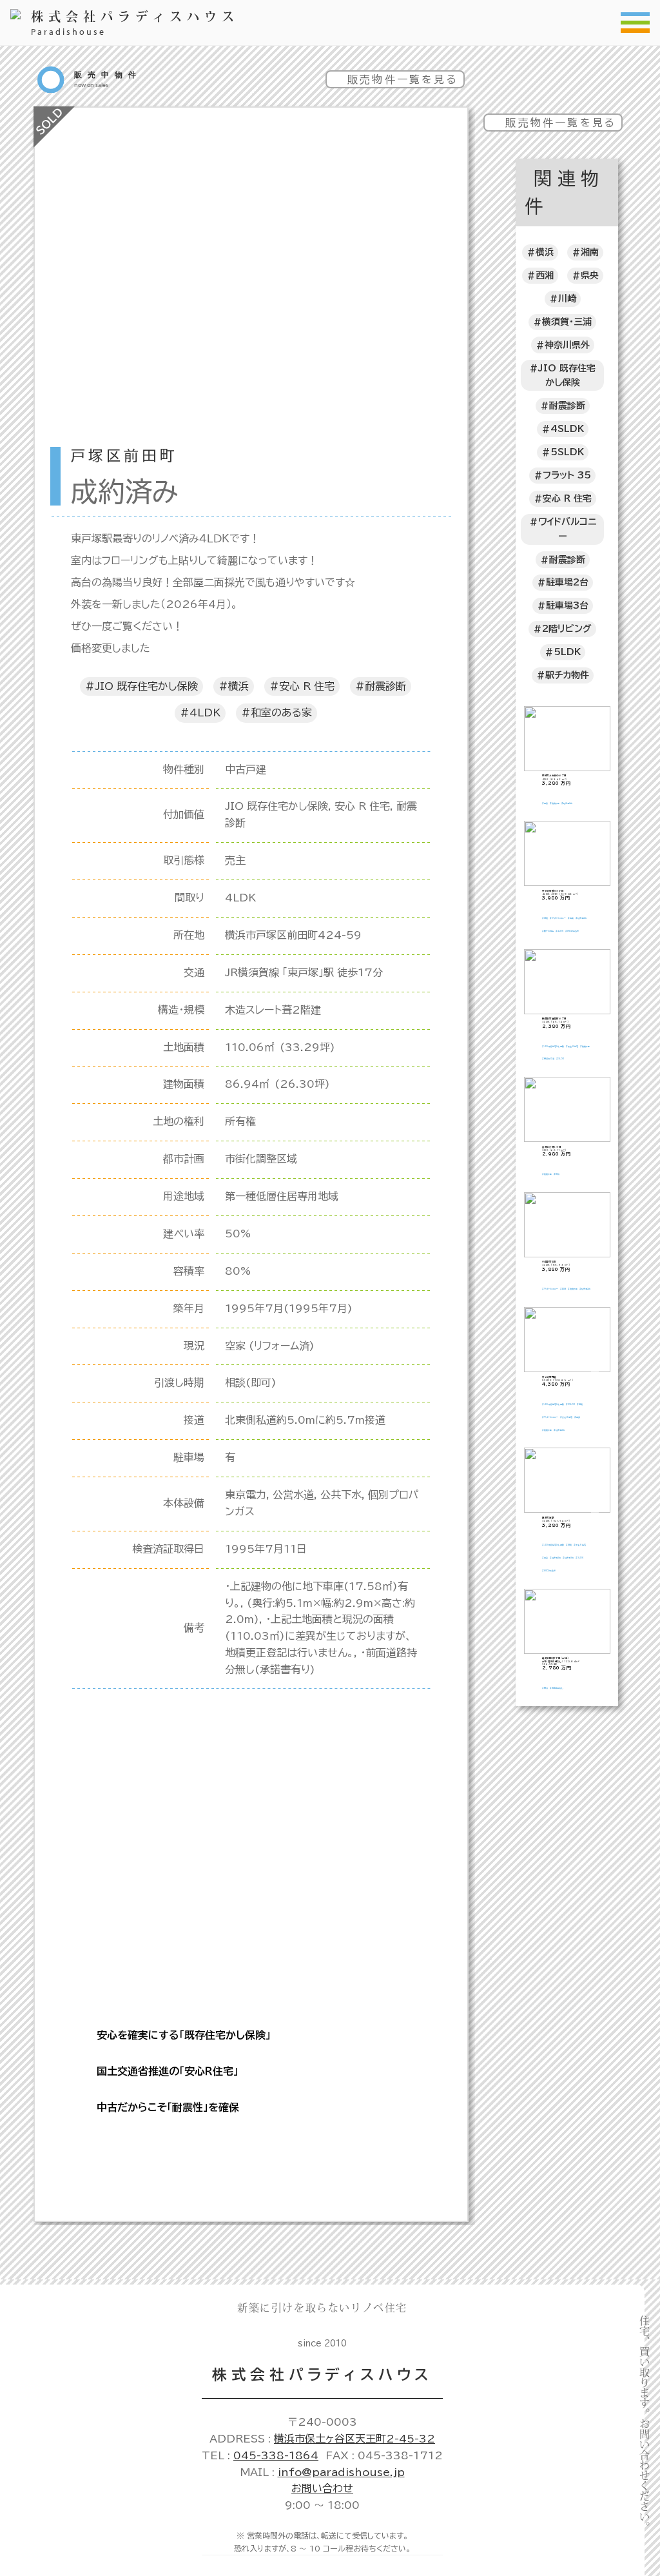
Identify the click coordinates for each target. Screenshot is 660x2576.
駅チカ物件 (567, 675)
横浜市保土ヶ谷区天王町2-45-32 (354, 2439)
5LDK (567, 652)
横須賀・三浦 (567, 322)
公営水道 (293, 1495)
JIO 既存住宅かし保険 (146, 686)
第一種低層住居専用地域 (282, 1196)
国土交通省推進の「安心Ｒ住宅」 (168, 2071)
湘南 (590, 252)
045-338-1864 (276, 2455)
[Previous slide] (61, 378)
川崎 (567, 299)
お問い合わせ (322, 2488)
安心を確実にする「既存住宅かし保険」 (184, 2035)
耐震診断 (385, 686)
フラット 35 (567, 475)
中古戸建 (246, 769)
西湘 (545, 275)
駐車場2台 (567, 582)
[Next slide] (441, 378)
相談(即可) (251, 1382)
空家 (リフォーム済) (270, 1346)
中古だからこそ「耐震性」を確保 (168, 2107)
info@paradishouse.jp (341, 2472)
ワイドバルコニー (567, 529)
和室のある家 (281, 713)
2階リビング (567, 629)
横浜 (238, 686)
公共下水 (341, 1495)
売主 (235, 860)
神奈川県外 (567, 345)
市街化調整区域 (261, 1159)
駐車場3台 (567, 605)
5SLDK (567, 452)
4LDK (205, 713)
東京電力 (246, 1495)
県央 (590, 275)
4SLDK (567, 429)
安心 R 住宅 (307, 686)
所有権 (240, 1121)
